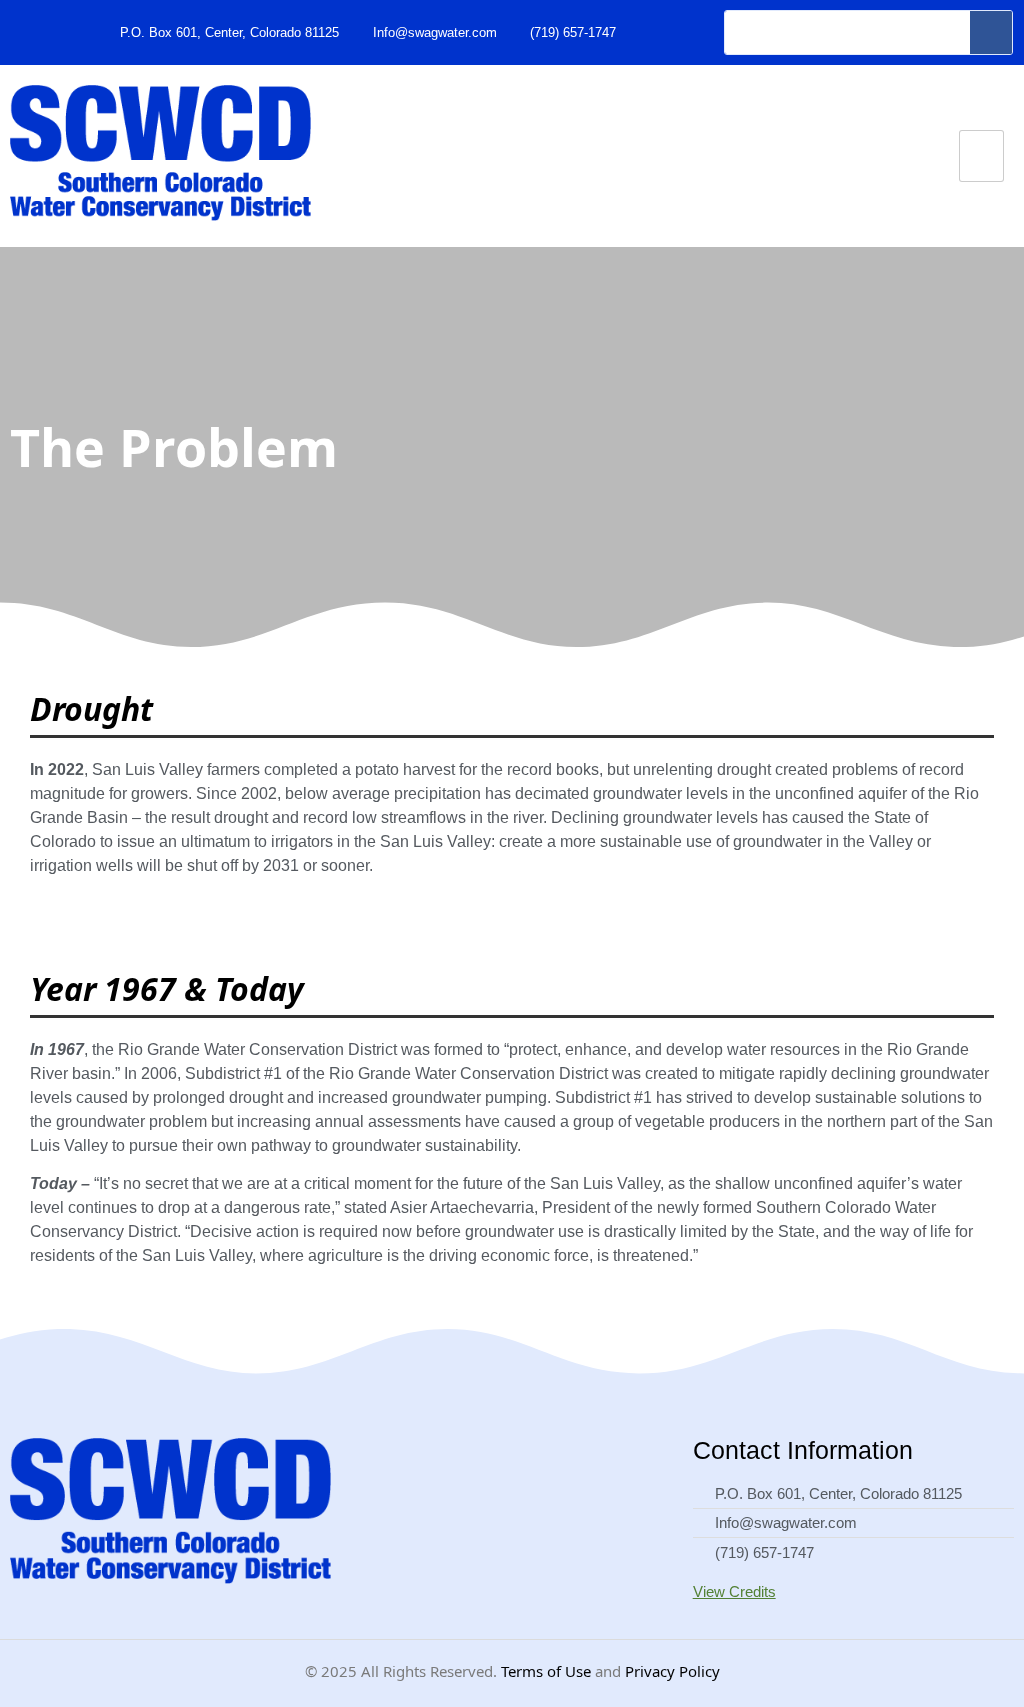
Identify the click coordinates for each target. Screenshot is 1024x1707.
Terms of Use (546, 1671)
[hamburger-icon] (981, 156)
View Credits (734, 1591)
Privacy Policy (672, 1671)
